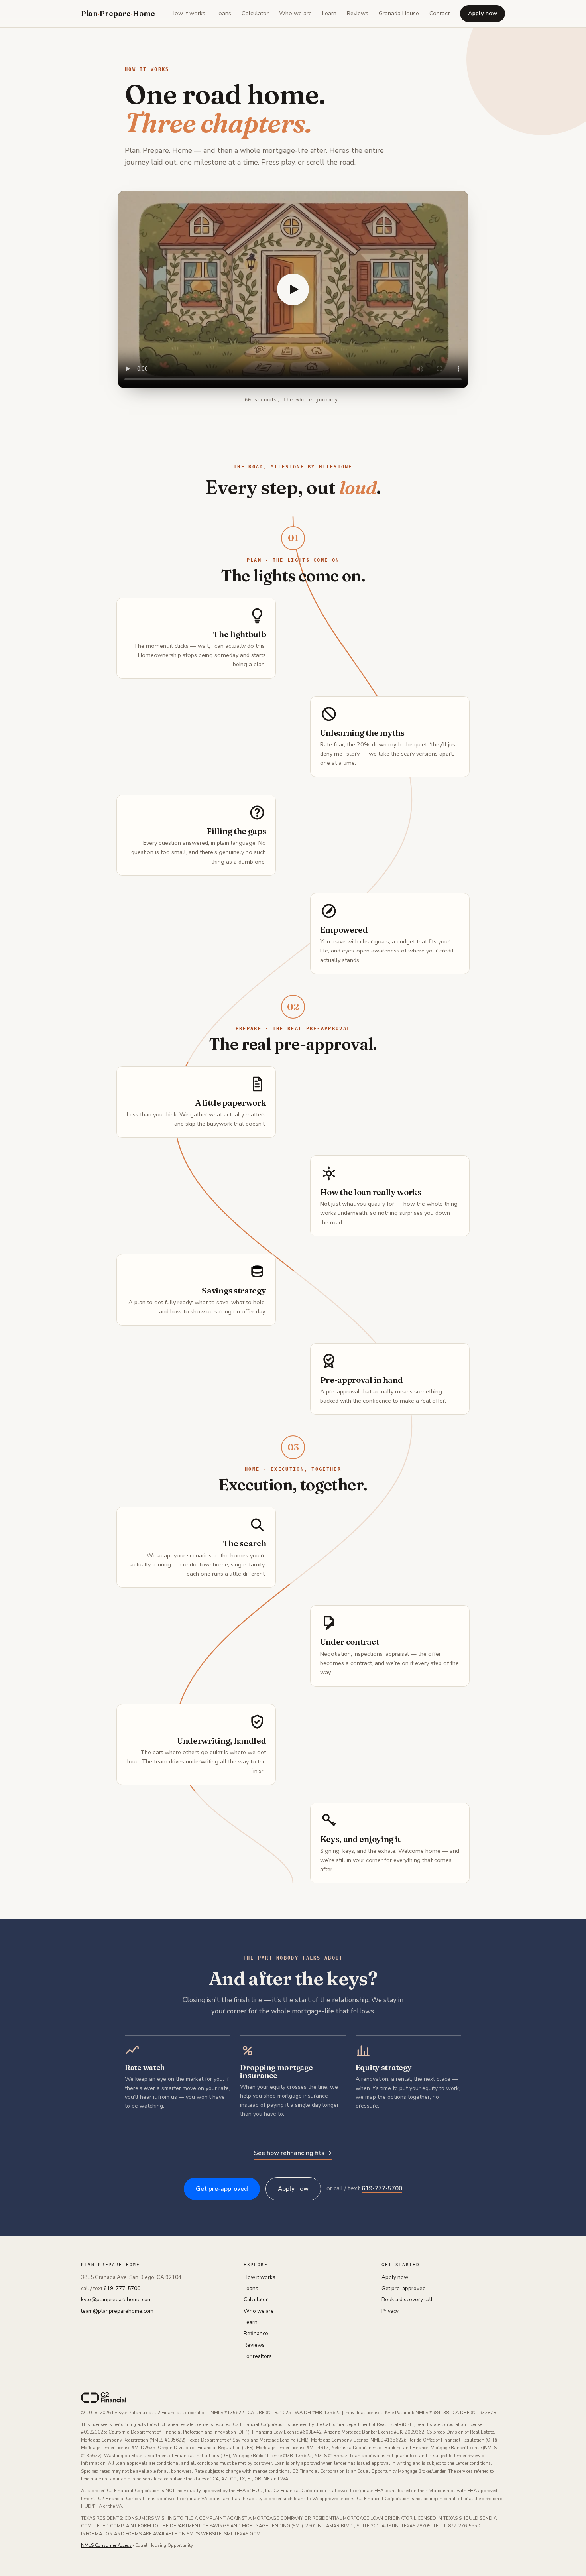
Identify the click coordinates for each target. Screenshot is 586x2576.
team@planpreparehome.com (117, 2311)
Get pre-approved (222, 2189)
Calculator (255, 13)
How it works (188, 13)
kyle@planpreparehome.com (116, 2300)
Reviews (358, 13)
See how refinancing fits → (293, 2153)
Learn (329, 13)
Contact (439, 13)
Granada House (399, 13)
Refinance (256, 2333)
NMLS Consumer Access (106, 2545)
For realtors (258, 2356)
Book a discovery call (407, 2300)
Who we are (295, 13)
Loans (223, 13)
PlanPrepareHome (118, 13)
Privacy (390, 2311)
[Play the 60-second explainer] (293, 289)
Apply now (483, 13)
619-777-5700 (382, 2188)
